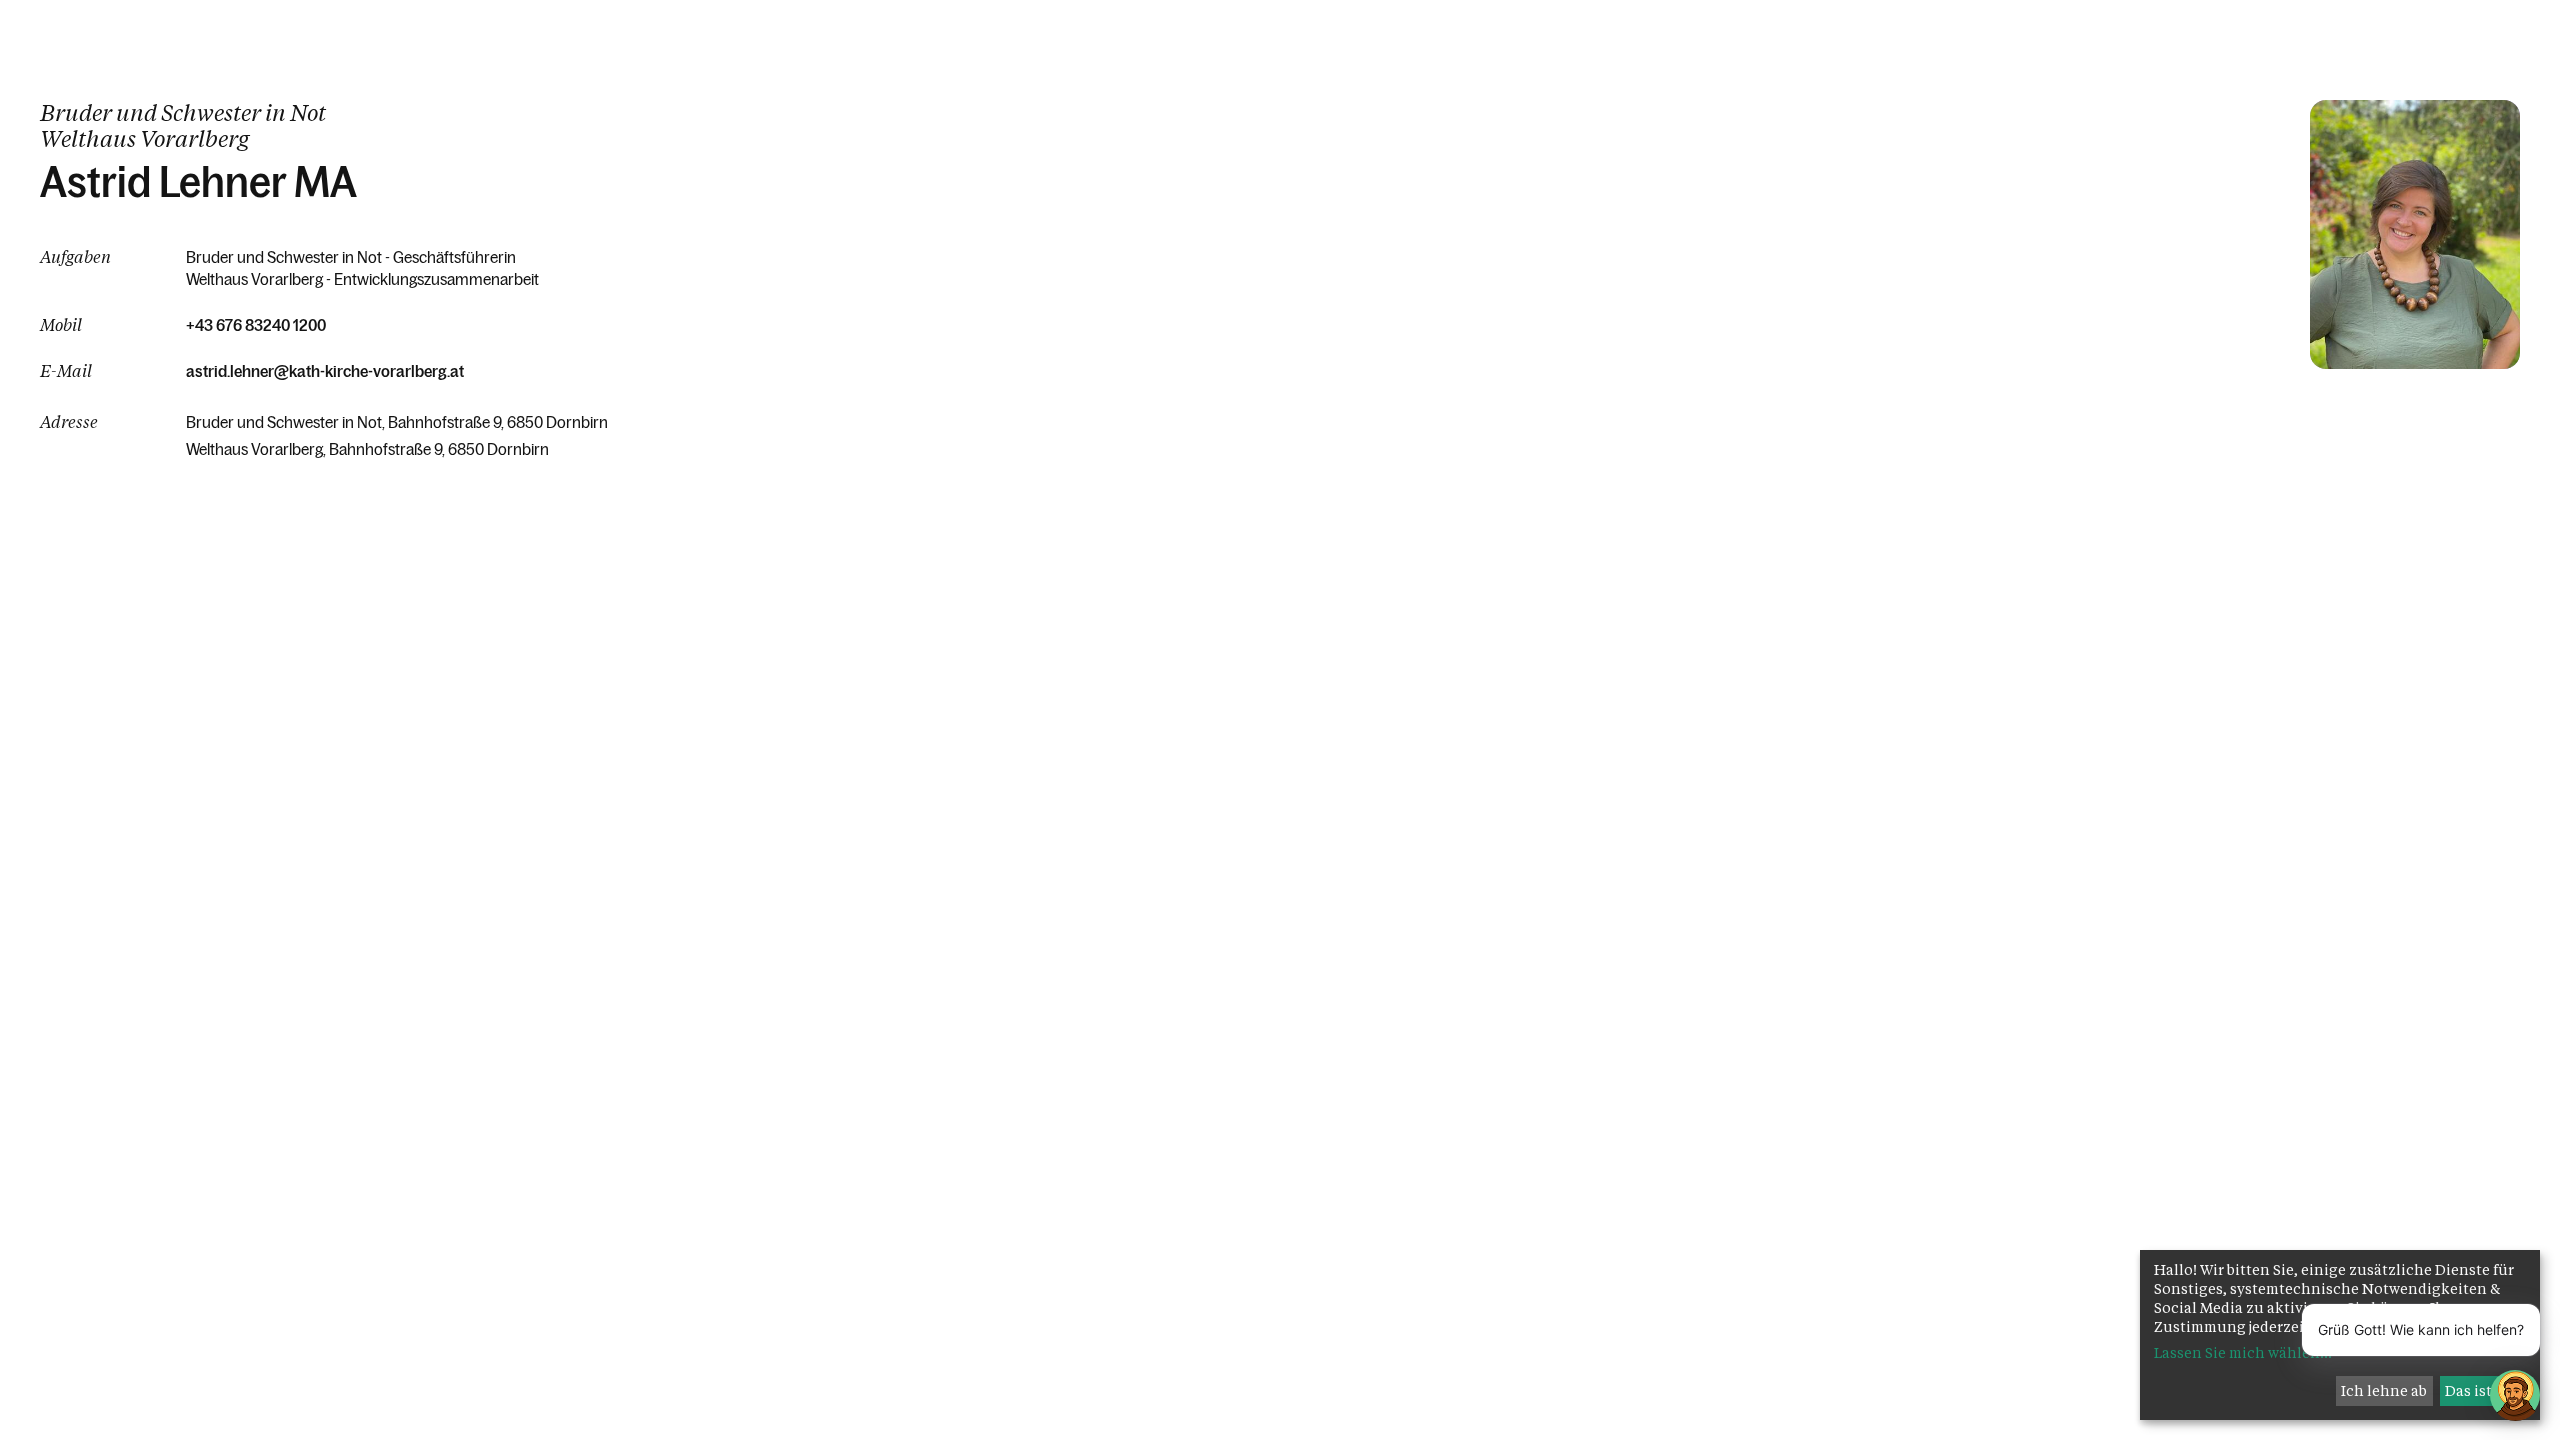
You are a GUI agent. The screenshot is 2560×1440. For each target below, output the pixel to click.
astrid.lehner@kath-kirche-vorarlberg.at (325, 371)
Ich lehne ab (2384, 1390)
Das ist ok (2479, 1390)
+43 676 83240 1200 (256, 325)
